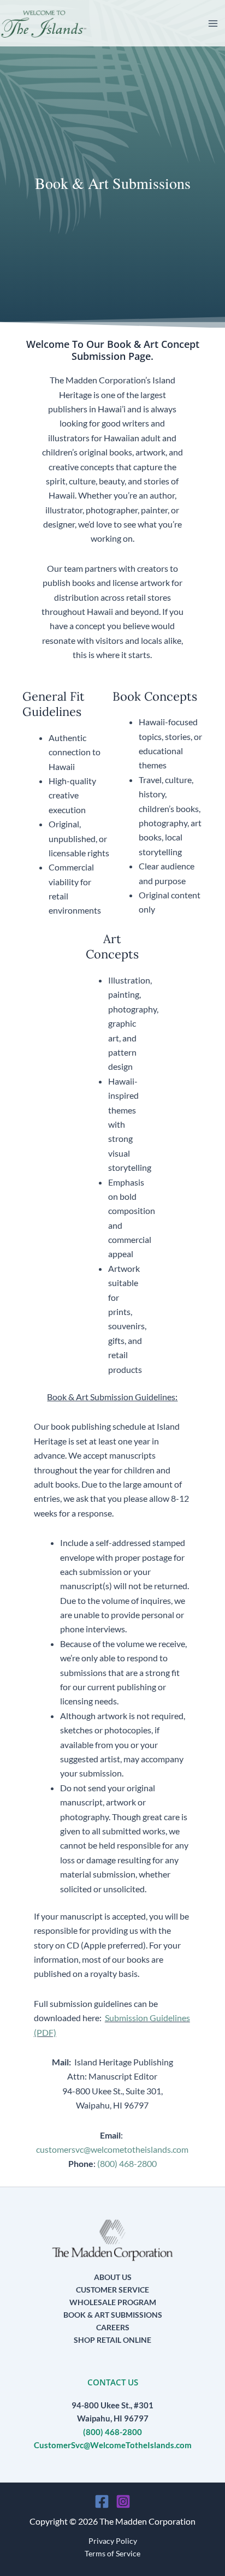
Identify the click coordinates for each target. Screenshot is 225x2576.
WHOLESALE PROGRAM (113, 2302)
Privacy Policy (113, 2541)
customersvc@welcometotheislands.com (112, 2149)
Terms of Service (112, 2553)
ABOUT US (113, 2277)
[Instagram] (123, 2501)
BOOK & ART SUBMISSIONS (113, 2315)
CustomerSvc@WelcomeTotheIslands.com (113, 2445)
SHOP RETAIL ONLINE (112, 2340)
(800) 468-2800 (127, 2163)
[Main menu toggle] (213, 23)
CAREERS (113, 2327)
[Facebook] (102, 2501)
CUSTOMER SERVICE (112, 2290)
